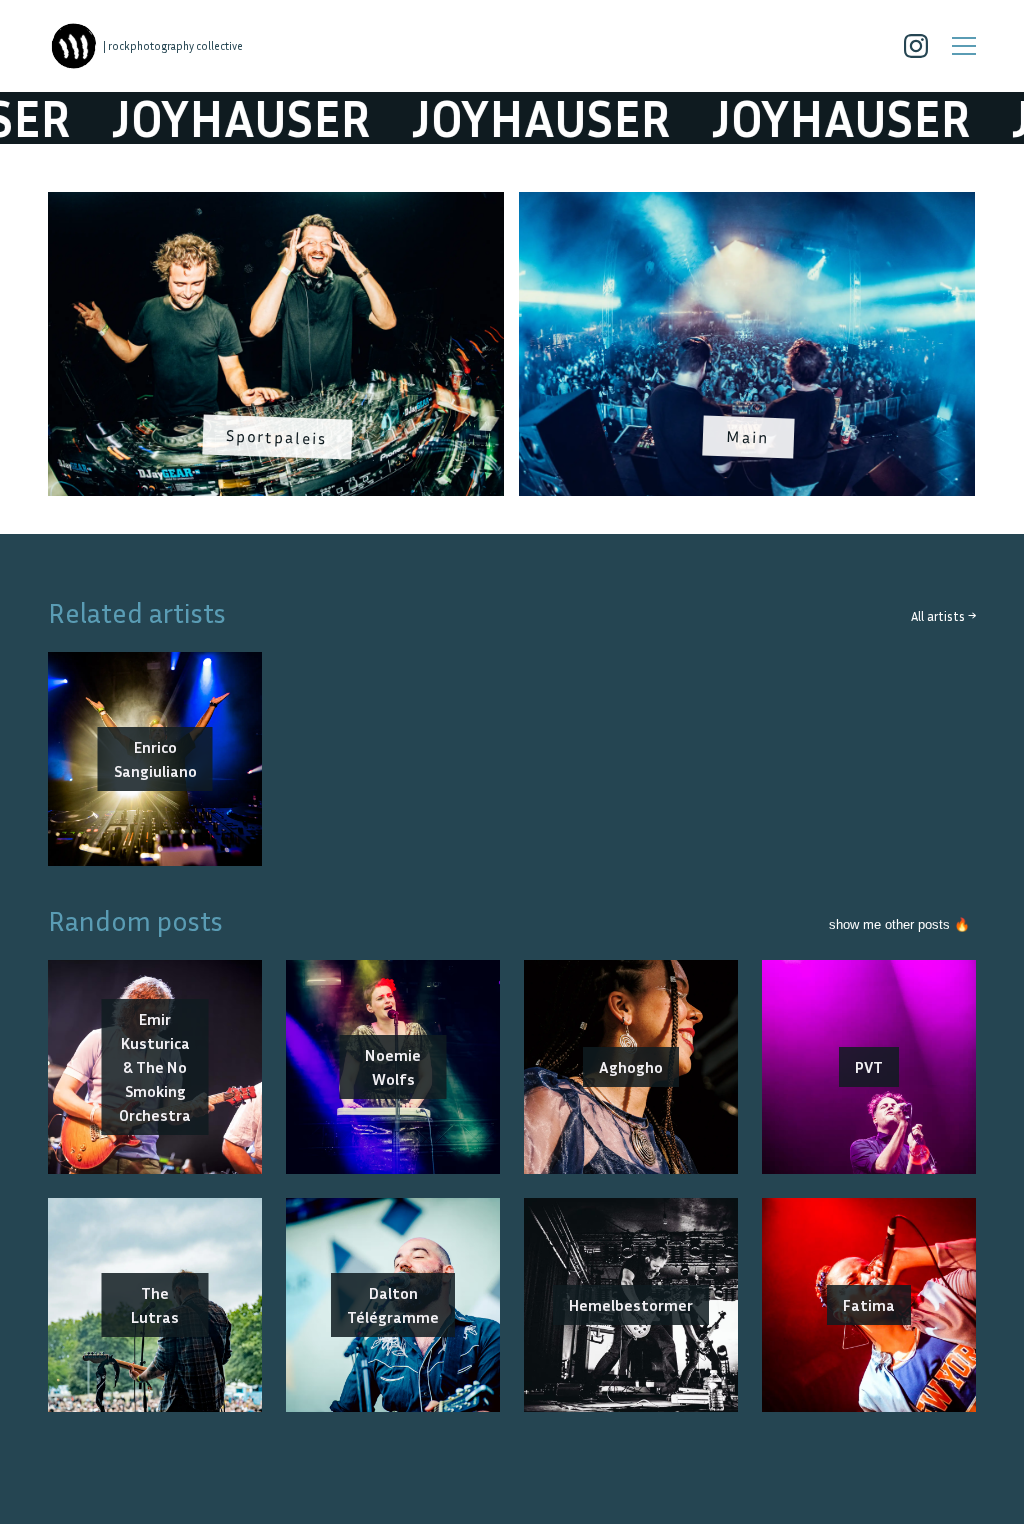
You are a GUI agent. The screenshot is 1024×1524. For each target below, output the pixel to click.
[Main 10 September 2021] (747, 204)
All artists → (943, 616)
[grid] (512, 351)
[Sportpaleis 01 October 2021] (276, 204)
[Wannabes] (74, 46)
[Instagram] (916, 46)
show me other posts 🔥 (899, 924)
